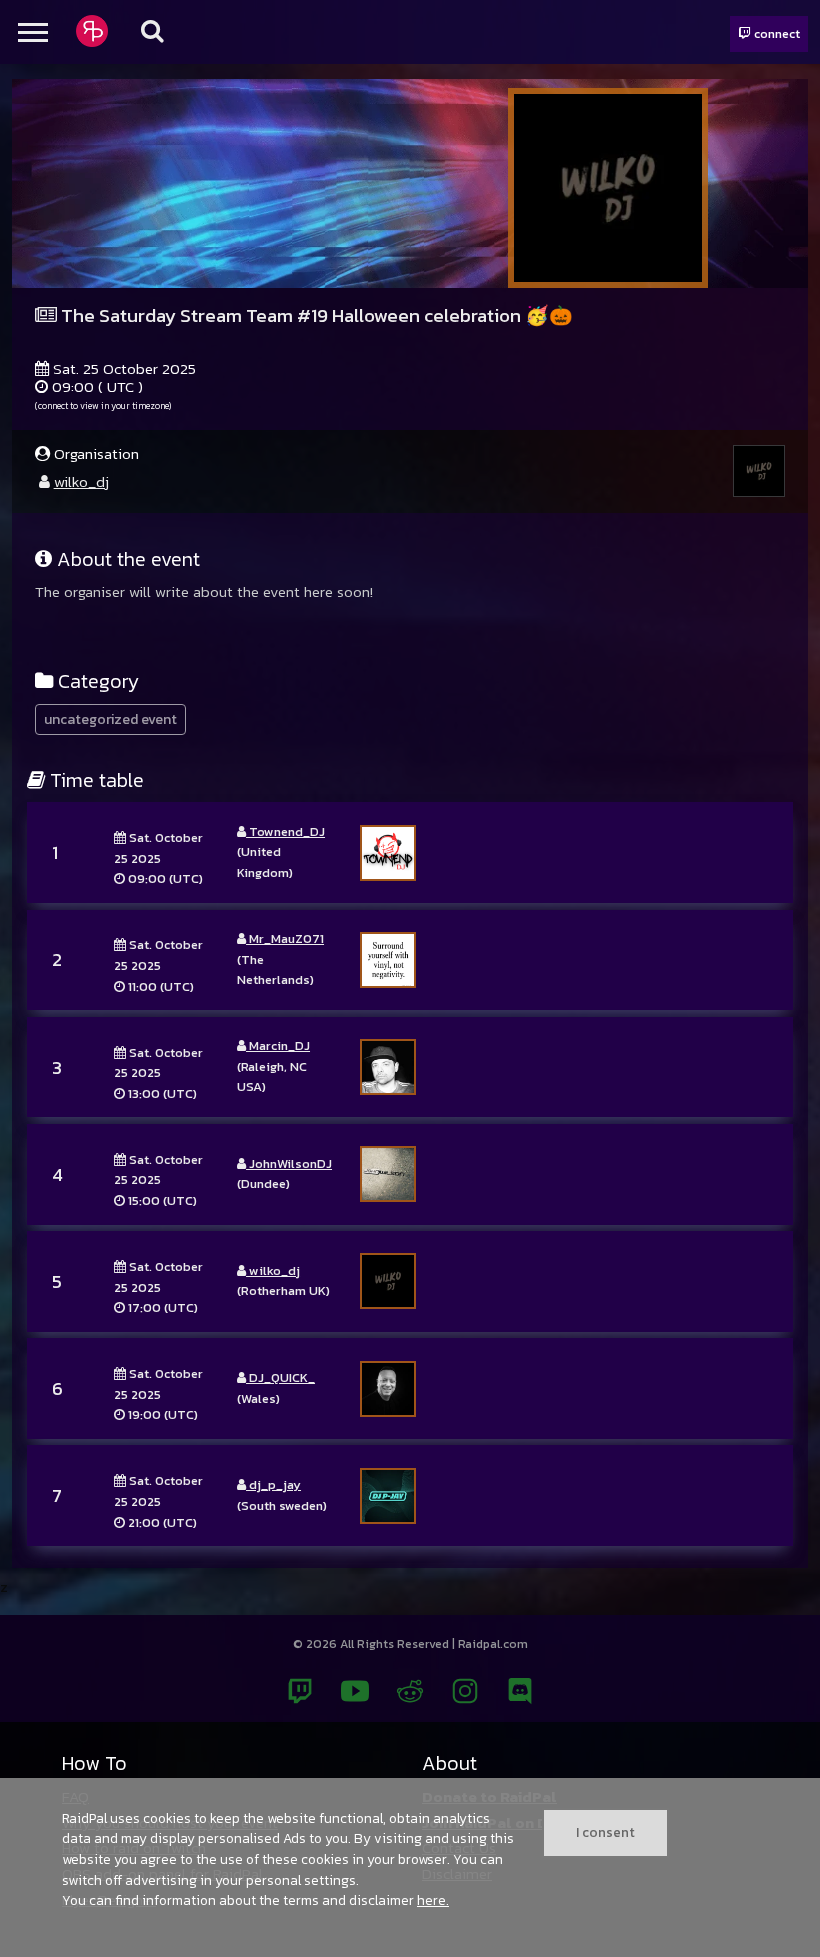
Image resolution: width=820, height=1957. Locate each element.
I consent (605, 1832)
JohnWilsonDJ (289, 1163)
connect (775, 33)
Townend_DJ (285, 831)
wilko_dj (81, 481)
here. (433, 1900)
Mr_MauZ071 (285, 938)
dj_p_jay (273, 1484)
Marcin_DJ (278, 1045)
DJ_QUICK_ (280, 1377)
